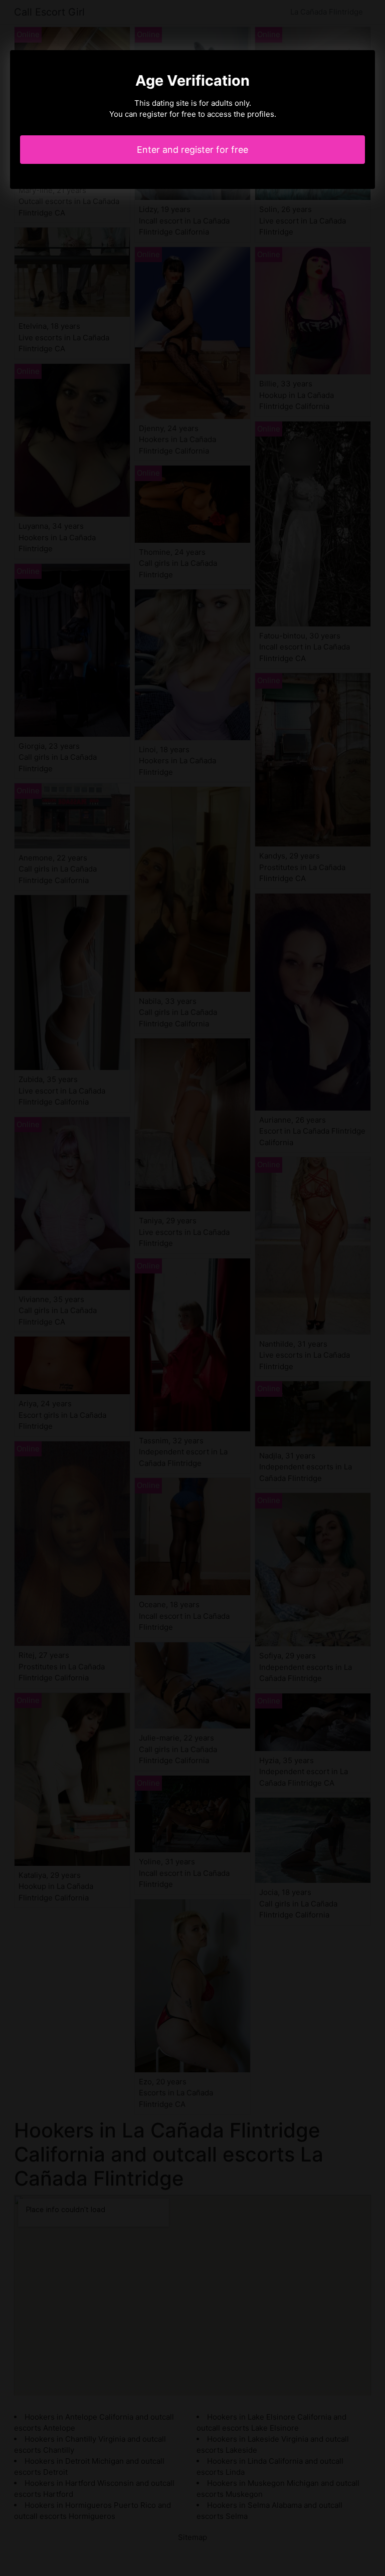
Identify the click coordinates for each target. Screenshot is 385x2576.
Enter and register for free (192, 150)
